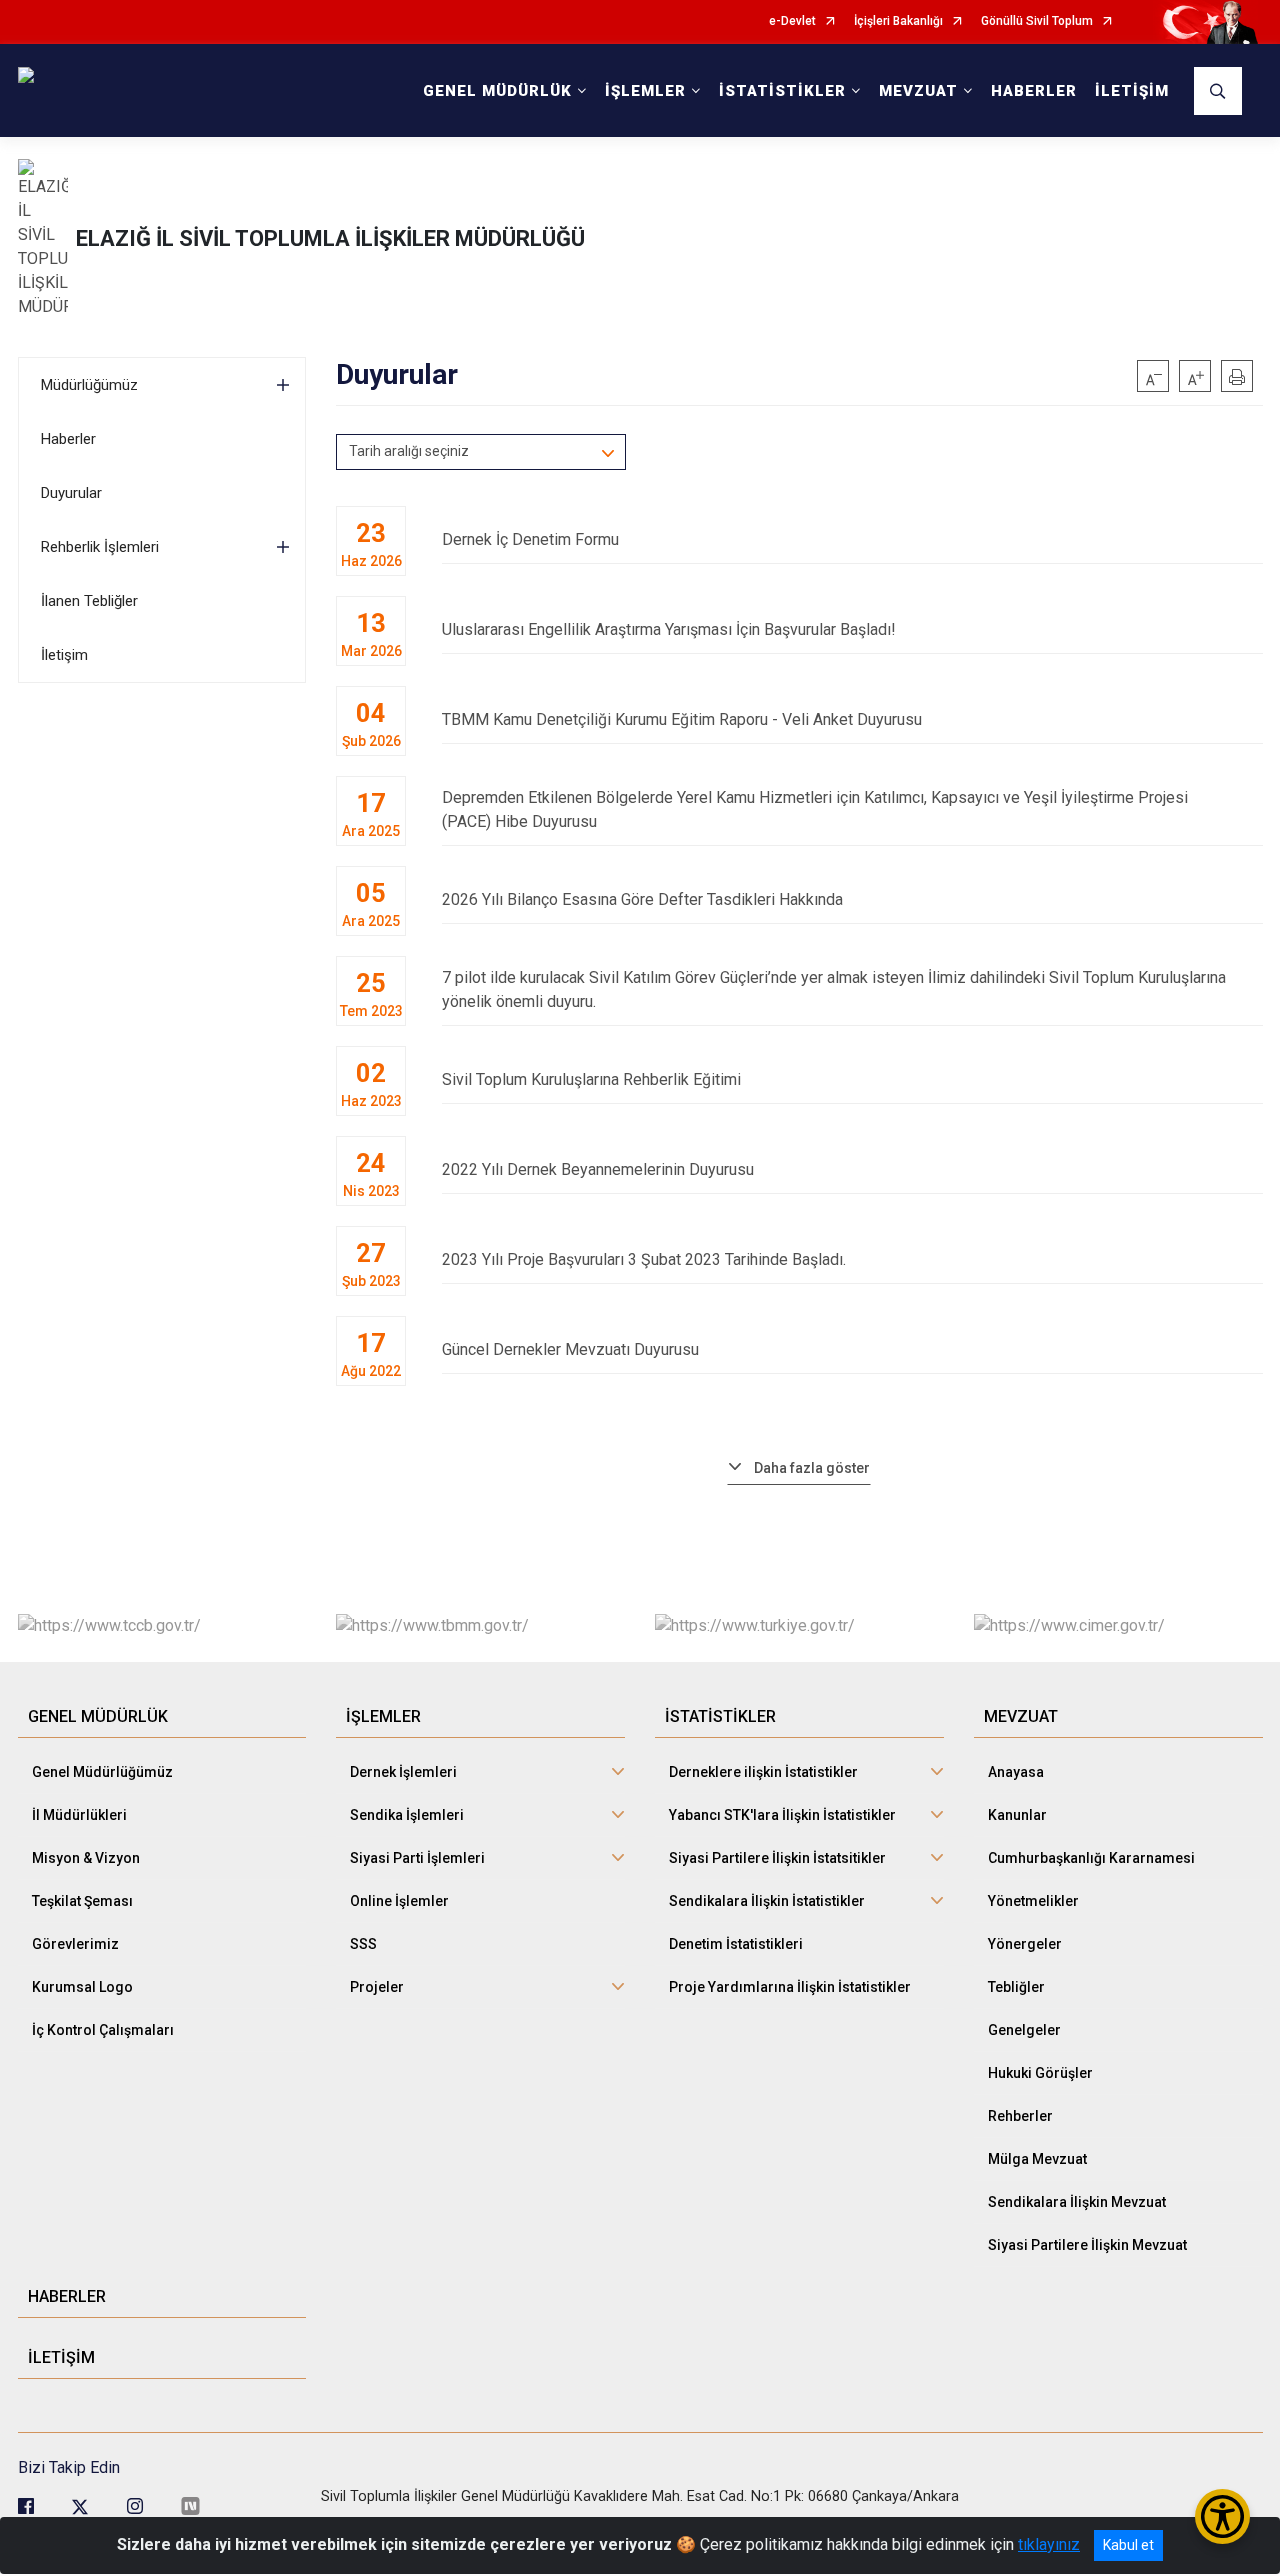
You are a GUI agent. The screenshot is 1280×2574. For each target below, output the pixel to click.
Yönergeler (1025, 1944)
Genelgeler (1024, 2030)
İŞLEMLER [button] (645, 91)
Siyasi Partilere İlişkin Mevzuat (1087, 2245)
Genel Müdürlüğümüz (102, 1772)
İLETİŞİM (1132, 91)
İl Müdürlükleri (79, 1815)
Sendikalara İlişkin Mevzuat (1077, 2202)
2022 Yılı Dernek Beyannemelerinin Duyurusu (598, 1169)
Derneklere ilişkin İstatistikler (763, 1772)
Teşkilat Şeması (82, 1901)
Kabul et (1128, 2545)
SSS (363, 1944)
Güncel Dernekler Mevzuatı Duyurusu (570, 1349)
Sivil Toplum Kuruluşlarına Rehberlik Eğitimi (591, 1079)
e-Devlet (792, 21)
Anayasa (1016, 1772)
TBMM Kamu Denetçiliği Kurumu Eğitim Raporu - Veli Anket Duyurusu (682, 719)
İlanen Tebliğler (89, 601)
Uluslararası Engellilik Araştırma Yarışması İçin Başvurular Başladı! (669, 629)
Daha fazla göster (812, 1468)
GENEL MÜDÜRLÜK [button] (497, 91)
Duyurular (71, 493)
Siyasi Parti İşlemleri (417, 1858)
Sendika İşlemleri (407, 1815)
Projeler (377, 1987)
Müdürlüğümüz (89, 385)
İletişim (64, 655)
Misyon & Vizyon (86, 1858)
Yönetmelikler (1033, 1901)
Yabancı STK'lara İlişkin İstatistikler (782, 1815)
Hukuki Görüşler (1040, 2073)
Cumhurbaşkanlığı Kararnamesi (1091, 1858)
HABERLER (1034, 91)
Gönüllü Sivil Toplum (1037, 21)
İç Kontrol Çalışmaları (103, 2030)
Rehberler (1020, 2116)
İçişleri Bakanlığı (898, 21)
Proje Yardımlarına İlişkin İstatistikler (790, 1987)
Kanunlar (1017, 1815)
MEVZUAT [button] (918, 91)
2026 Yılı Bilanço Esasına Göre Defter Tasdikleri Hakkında (642, 899)
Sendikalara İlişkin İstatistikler (767, 1901)
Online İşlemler (399, 1901)
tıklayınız (1049, 2544)
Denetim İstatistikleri (736, 1944)
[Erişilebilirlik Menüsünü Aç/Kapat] (1222, 2516)
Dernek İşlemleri (403, 1772)
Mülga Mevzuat (1037, 2159)
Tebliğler (1016, 1987)
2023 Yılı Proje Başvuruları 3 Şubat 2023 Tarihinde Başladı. (644, 1259)
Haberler (68, 439)
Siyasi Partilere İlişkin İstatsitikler (777, 1858)
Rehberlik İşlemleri (100, 547)
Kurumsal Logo (82, 1987)
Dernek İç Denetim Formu (530, 539)
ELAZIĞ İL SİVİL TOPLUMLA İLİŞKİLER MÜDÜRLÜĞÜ (330, 238)
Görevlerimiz (75, 1944)
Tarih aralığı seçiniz (409, 451)
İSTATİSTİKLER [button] (782, 91)
